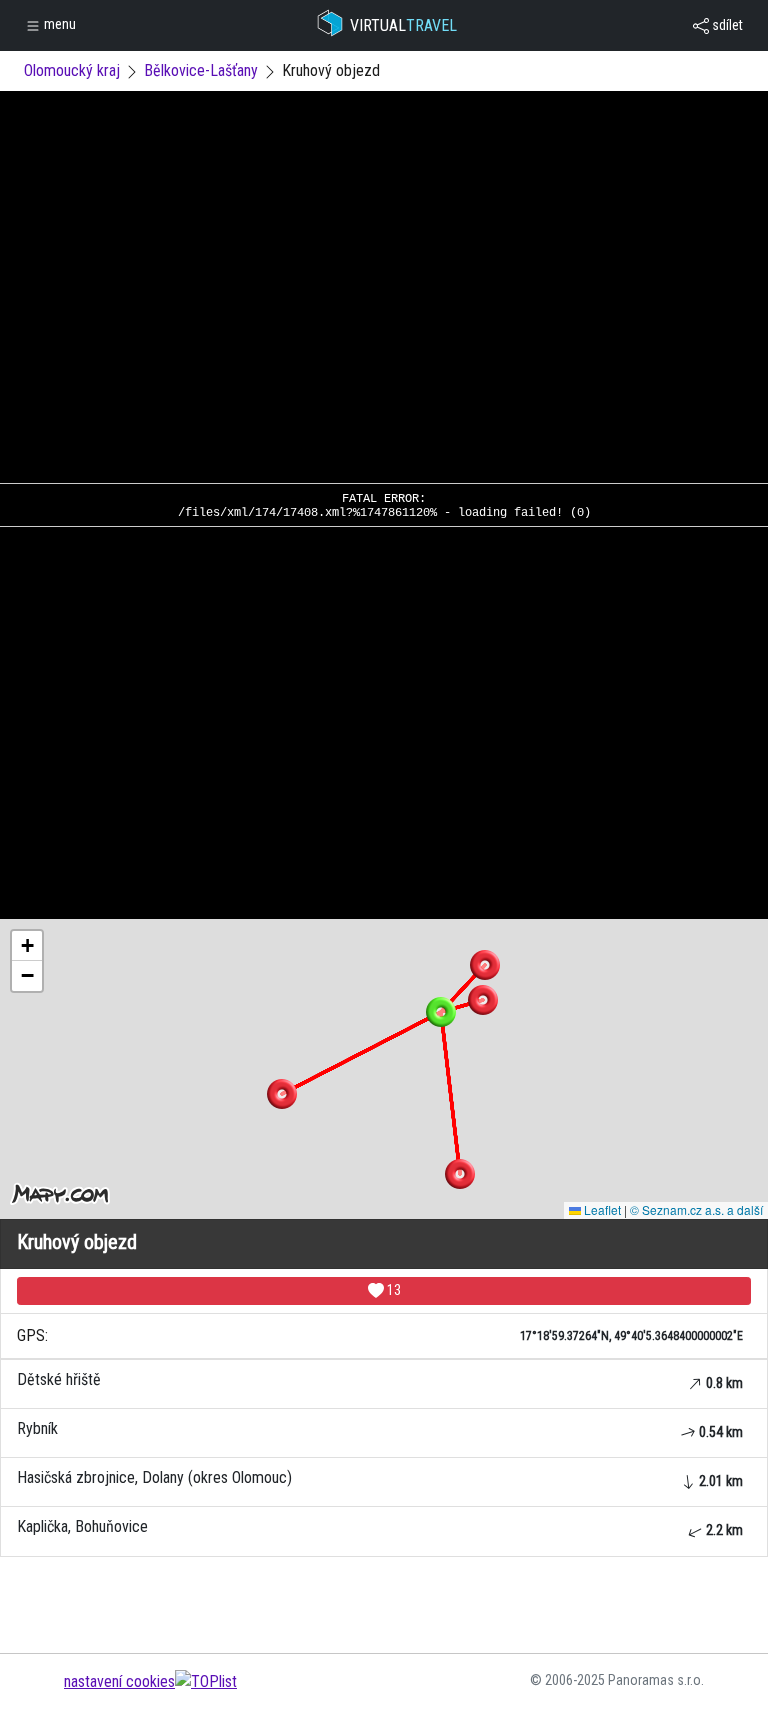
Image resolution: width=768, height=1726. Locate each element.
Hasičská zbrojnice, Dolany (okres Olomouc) (380, 1478)
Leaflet (601, 1209)
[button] (485, 965)
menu (58, 24)
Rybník (380, 1429)
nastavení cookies (119, 1681)
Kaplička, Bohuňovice (380, 1527)
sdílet (726, 25)
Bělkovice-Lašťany (201, 70)
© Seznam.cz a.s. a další (696, 1209)
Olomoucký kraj (72, 70)
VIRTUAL (403, 25)
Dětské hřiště (380, 1380)
